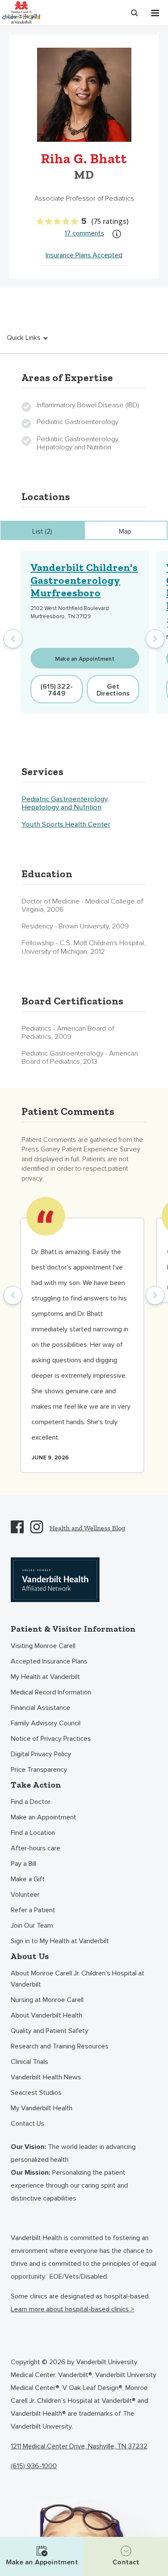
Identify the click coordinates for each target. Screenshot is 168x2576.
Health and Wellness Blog (87, 1528)
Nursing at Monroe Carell (47, 2000)
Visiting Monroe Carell (43, 1646)
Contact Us (28, 2124)
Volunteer (25, 1895)
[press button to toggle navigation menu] (155, 13)
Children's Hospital (21, 12)
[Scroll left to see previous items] (13, 639)
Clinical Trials (30, 2062)
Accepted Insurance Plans (49, 1661)
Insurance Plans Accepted (84, 255)
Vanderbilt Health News (46, 2077)
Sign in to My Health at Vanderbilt (60, 1941)
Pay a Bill (23, 1864)
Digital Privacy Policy (41, 1754)
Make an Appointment (44, 1817)
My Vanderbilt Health (42, 2108)
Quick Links (24, 338)
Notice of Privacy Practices (51, 1739)
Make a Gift (28, 1879)
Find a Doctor (31, 1802)
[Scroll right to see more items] (155, 639)
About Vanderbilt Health (47, 2015)
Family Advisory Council (46, 1723)
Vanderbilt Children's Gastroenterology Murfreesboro (84, 580)
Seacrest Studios (36, 2093)
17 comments (84, 233)
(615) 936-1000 (34, 2466)
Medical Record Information (51, 1692)
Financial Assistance (40, 1708)
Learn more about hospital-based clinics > (73, 2309)
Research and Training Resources (60, 2046)
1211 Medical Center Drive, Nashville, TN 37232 (79, 2446)
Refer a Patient (33, 1910)
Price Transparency (39, 1770)
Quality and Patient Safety (50, 2031)
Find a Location (33, 1833)
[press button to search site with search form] (134, 13)
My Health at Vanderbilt (45, 1677)
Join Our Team (32, 1926)
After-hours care (36, 1848)
